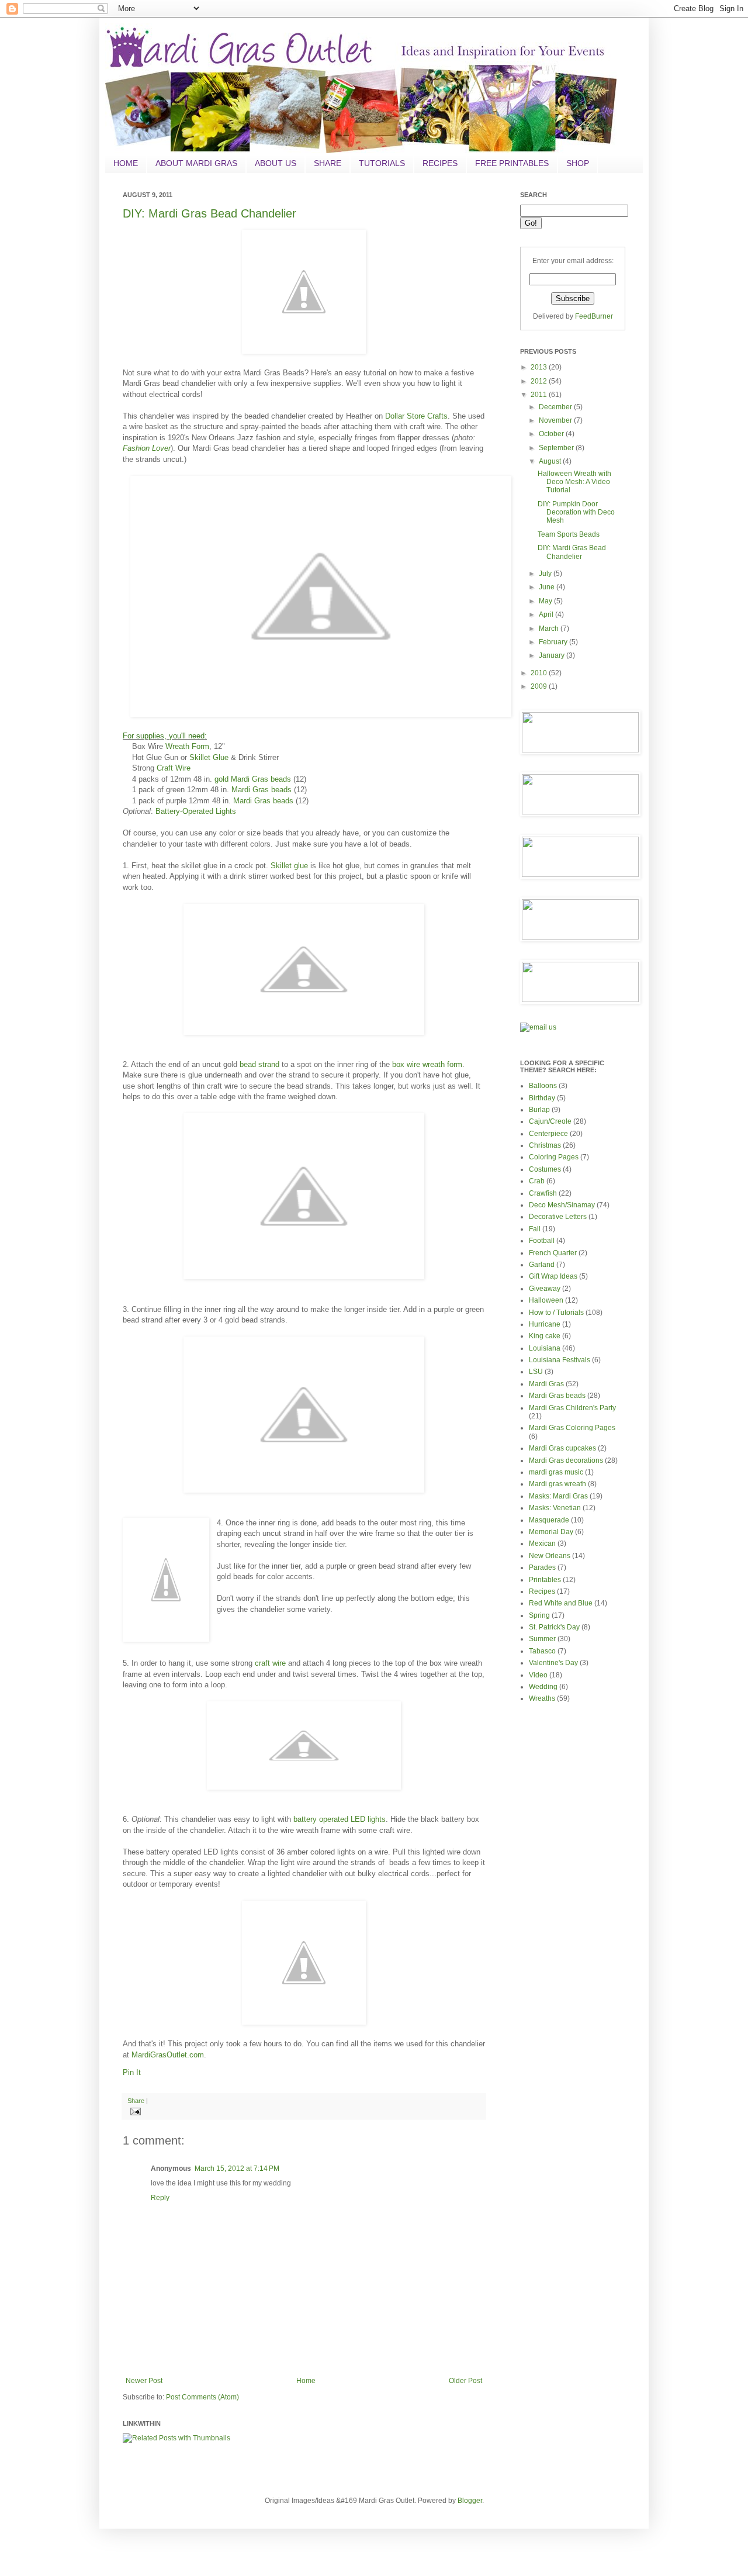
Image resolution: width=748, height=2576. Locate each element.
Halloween (546, 1300)
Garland (542, 1265)
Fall (535, 1229)
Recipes (542, 1591)
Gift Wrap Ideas (553, 1276)
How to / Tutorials (556, 1313)
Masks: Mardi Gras (558, 1496)
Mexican (542, 1543)
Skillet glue (289, 866)
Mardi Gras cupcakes (562, 1448)
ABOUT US (276, 163)
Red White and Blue (561, 1603)
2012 (540, 381)
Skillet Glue (209, 757)
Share (136, 2101)
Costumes (545, 1169)
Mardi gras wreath (557, 1484)
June (548, 587)
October (552, 434)
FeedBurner (594, 316)
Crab (537, 1181)
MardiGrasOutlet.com (168, 2055)
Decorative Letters (558, 1217)
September (557, 448)
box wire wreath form (427, 1064)
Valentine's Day (553, 1663)
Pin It (132, 2072)
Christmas (545, 1145)
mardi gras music (556, 1472)
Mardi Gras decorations (566, 1460)
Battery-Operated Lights (196, 811)
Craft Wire (174, 768)
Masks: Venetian (555, 1508)
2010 (540, 673)
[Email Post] (134, 2111)
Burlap (539, 1110)
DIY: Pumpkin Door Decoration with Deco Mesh (576, 512)
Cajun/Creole (550, 1121)
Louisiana (545, 1348)
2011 (540, 395)
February (554, 642)
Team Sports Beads (569, 534)
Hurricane (545, 1324)
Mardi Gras (546, 1384)
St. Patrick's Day (554, 1627)
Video (538, 1675)
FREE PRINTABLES (512, 163)
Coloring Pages (554, 1157)
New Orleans (550, 1556)
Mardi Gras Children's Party (572, 1408)
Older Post (465, 2381)
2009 (540, 686)
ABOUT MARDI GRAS (196, 163)
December (556, 407)
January (553, 655)
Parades (542, 1567)
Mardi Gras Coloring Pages (572, 1428)
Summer (542, 1639)
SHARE (328, 163)
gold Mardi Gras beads (253, 779)
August (551, 461)
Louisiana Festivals (560, 1360)
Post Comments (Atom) (202, 2397)
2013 (540, 367)
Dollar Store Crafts (416, 416)
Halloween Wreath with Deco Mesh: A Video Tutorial (574, 482)
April (547, 614)
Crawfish (543, 1193)
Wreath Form (187, 746)
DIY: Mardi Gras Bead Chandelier (209, 213)
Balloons (543, 1086)
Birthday (542, 1098)
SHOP (578, 163)
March (550, 629)
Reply (160, 2198)
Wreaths (542, 1698)
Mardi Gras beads (262, 790)
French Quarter (553, 1253)
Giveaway (545, 1289)
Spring (539, 1615)
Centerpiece (548, 1134)
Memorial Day (551, 1532)
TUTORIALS (382, 163)
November (556, 420)
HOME (126, 163)
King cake (545, 1336)
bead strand (261, 1064)
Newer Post (144, 2381)
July (546, 574)
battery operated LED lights (340, 1819)
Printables (545, 1580)
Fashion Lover (147, 448)
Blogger (470, 2501)
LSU (536, 1372)
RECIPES (440, 163)
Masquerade (549, 1520)
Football (542, 1241)
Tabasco (542, 1651)
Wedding (543, 1687)
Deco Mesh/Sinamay (562, 1205)
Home (306, 2381)
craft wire (270, 1663)
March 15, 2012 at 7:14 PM (237, 2168)
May (546, 601)
